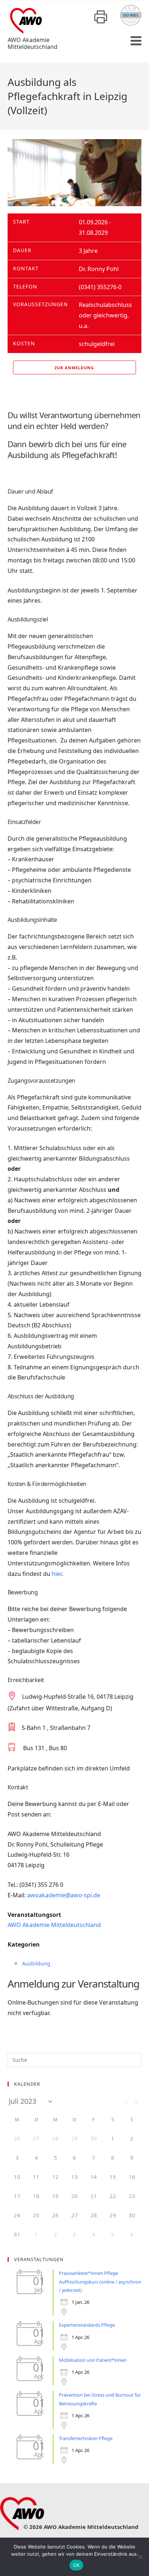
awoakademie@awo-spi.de (64, 1895)
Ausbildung (36, 1963)
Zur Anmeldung (74, 368)
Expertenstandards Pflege (87, 2325)
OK (76, 2565)
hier (57, 1574)
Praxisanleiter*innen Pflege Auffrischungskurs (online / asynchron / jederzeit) (100, 2282)
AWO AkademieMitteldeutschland (33, 43)
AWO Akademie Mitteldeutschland (54, 1925)
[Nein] (140, 2557)
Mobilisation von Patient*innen (93, 2360)
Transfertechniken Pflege (86, 2438)
